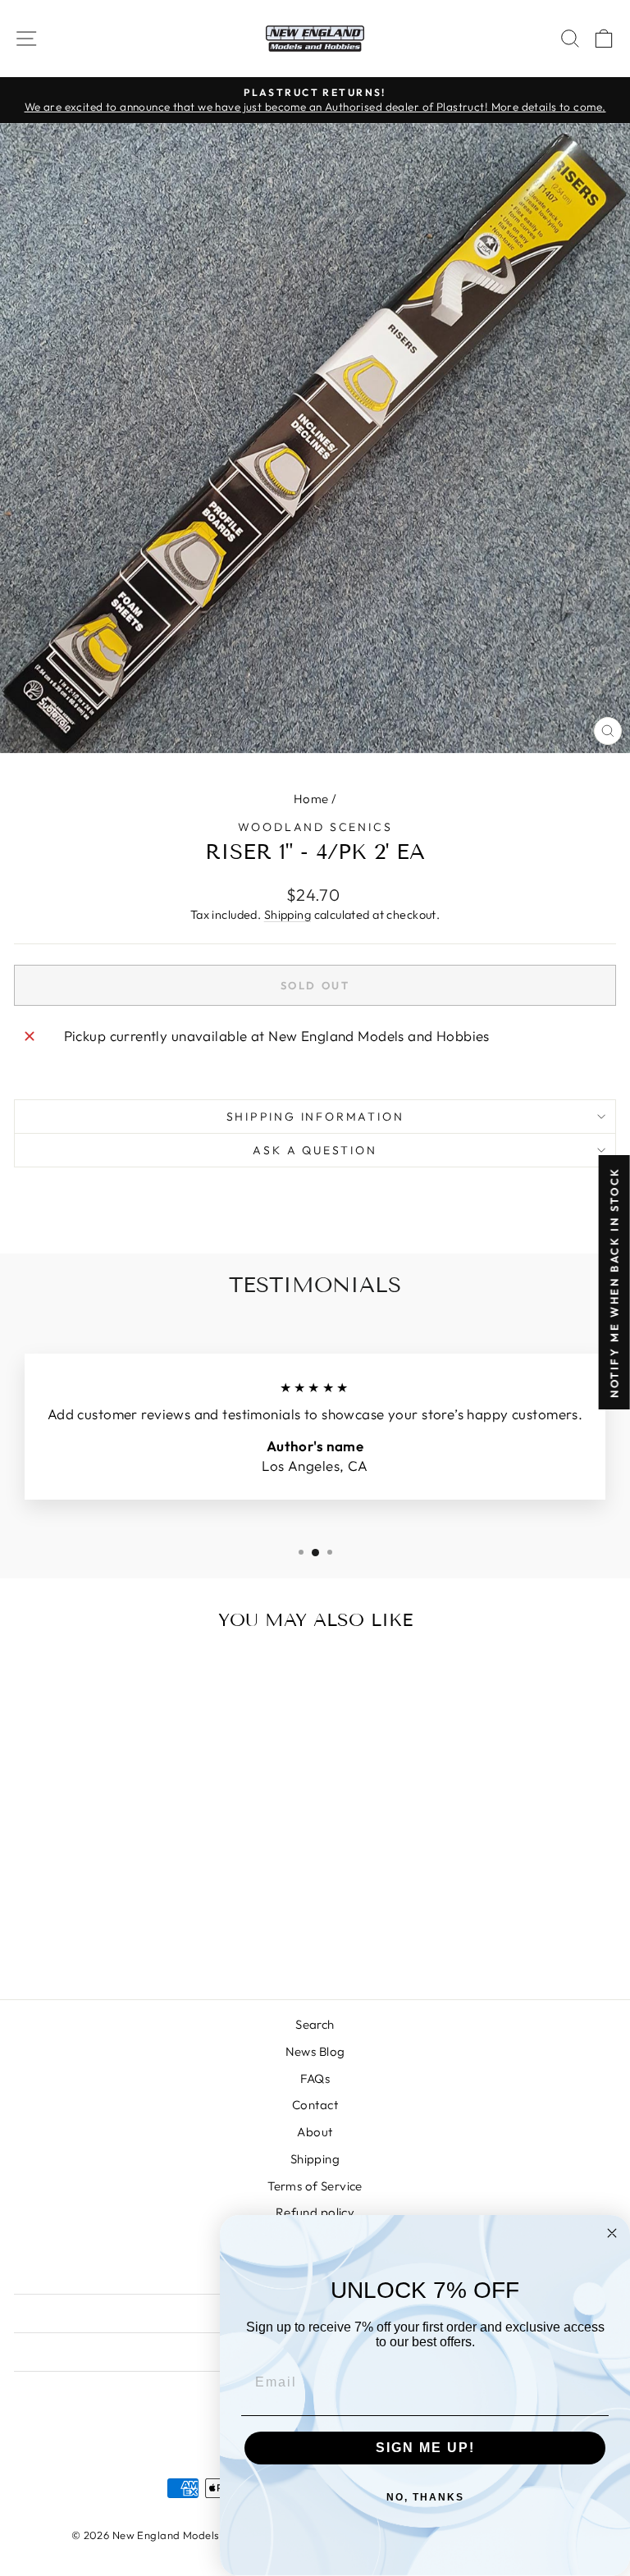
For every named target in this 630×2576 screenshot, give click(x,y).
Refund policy (315, 2212)
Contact (315, 2105)
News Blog (315, 2051)
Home (311, 799)
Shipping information (315, 1117)
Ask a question (315, 1150)
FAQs (315, 2078)
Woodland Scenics (315, 827)
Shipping (288, 915)
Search (315, 2024)
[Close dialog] (612, 2233)
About (315, 2132)
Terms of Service (315, 2186)
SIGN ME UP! (425, 2448)
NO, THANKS (425, 2497)
